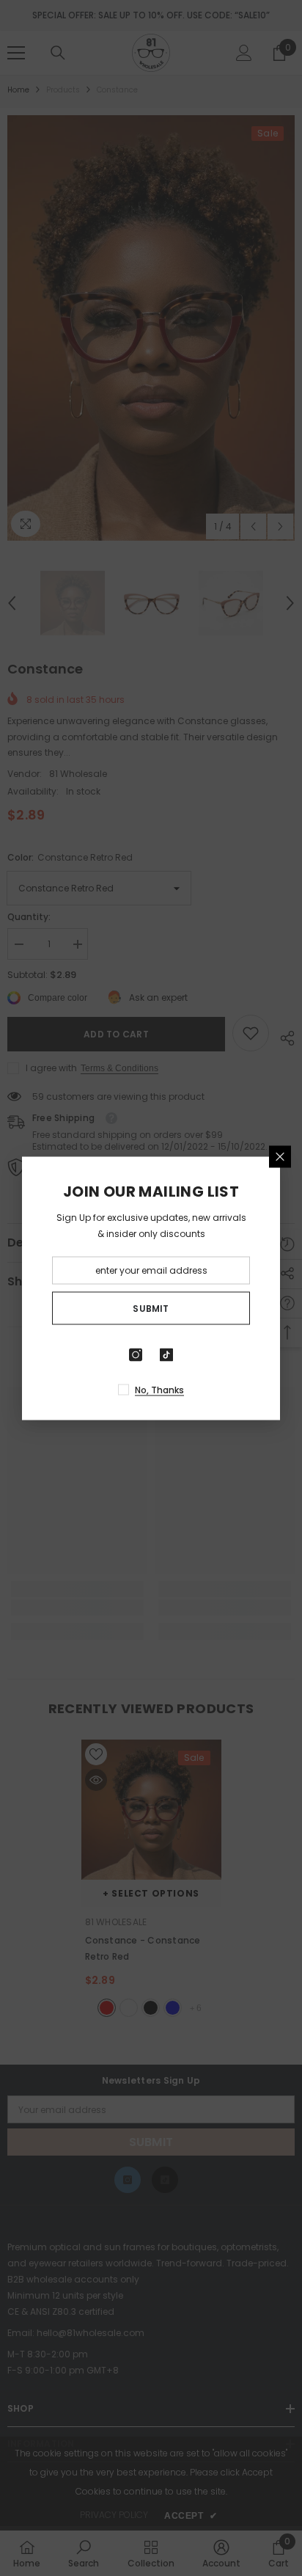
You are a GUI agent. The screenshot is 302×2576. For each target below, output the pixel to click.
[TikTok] (166, 1354)
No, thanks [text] (159, 1389)
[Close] (280, 1156)
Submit (151, 1308)
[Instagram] (136, 1354)
